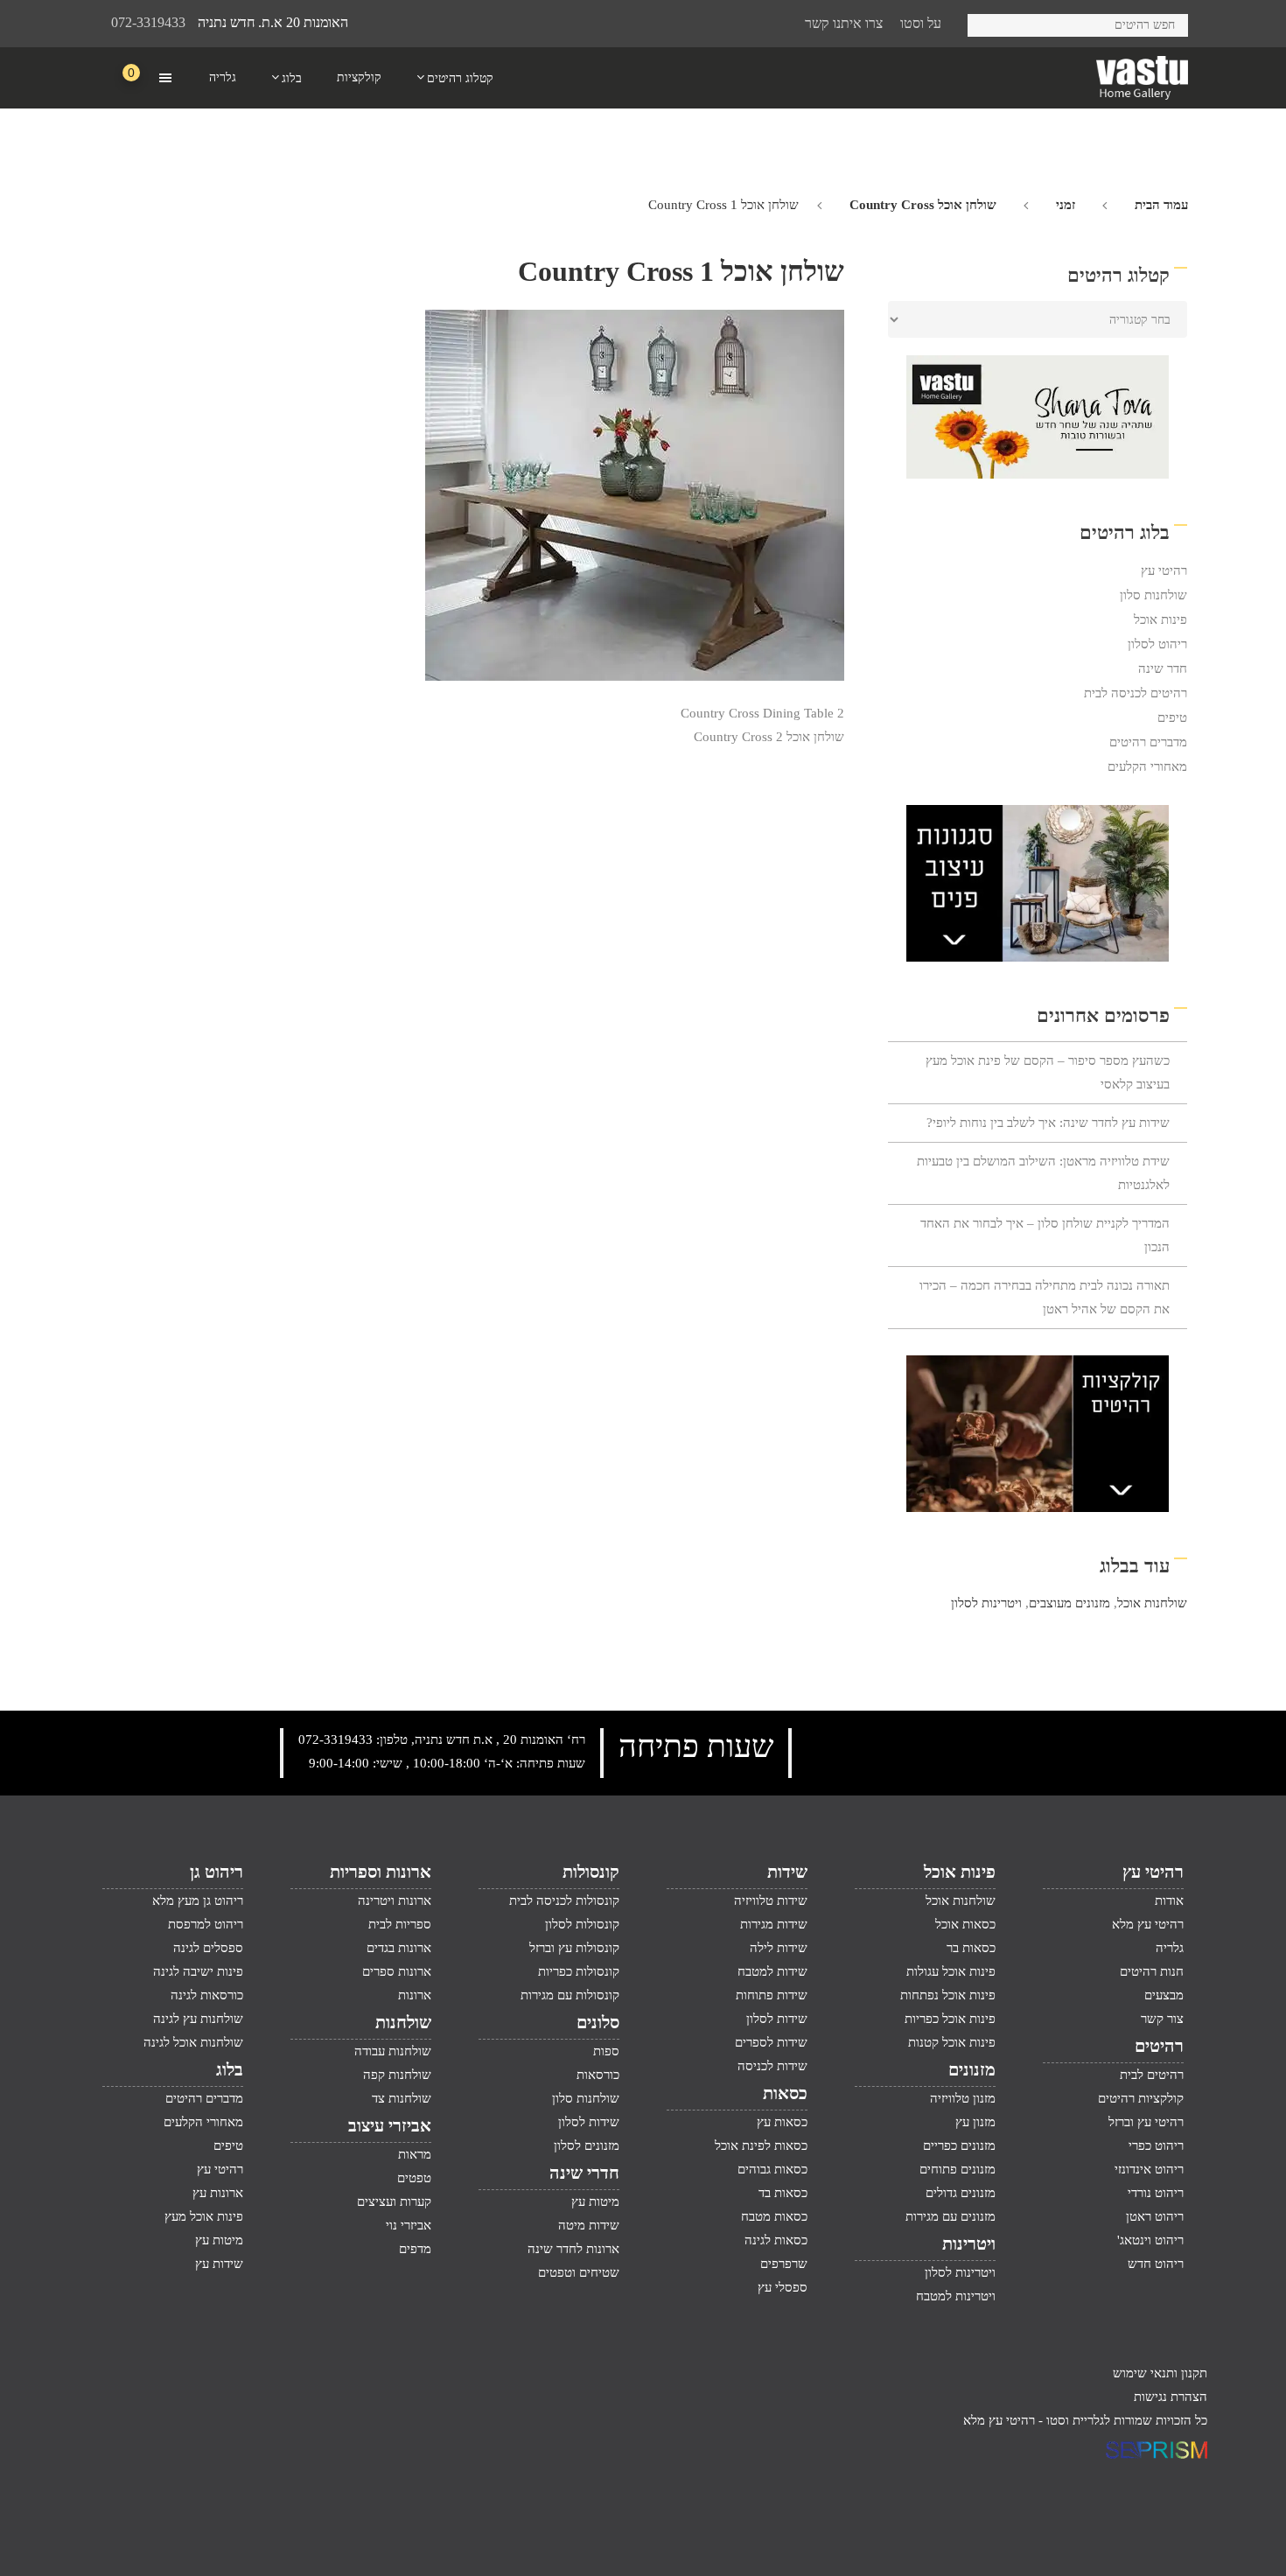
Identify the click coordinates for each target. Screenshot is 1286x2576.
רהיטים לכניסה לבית (1136, 693)
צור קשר (1162, 2019)
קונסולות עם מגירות (570, 1995)
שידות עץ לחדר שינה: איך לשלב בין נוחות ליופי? (1048, 1123)
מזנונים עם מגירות (951, 2216)
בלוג (230, 2069)
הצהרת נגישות (1171, 2397)
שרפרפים (784, 2264)
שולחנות (403, 2022)
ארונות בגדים (399, 1948)
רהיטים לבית (1152, 2075)
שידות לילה (779, 1948)
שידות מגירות (774, 1924)
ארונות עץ (218, 2193)
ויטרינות (969, 2243)
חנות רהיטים (1152, 1971)
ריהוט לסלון (1157, 644)
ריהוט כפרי (1156, 2145)
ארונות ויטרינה (395, 1900)
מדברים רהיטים (1148, 742)
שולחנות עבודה (393, 2051)
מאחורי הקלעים (1147, 766)
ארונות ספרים (397, 1971)
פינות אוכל (1160, 619)
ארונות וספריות (381, 1872)
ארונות (415, 1995)
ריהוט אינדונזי (1149, 2169)
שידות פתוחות (772, 1995)
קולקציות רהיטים (1141, 2098)
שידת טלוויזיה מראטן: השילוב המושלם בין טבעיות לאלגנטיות (1043, 1173)
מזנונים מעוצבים (1069, 1603)
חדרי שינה (584, 2173)
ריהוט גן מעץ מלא (198, 1900)
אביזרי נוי (409, 2225)
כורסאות (598, 2075)
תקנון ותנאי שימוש (1160, 2373)
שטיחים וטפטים (579, 2272)
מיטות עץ (595, 2201)
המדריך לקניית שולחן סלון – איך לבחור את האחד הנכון (1045, 1235)
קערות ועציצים (394, 2201)
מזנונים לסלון (587, 2145)
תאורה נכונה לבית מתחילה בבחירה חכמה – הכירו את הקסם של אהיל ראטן (1045, 1297)
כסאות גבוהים (772, 2169)
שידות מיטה (589, 2225)
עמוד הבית (1161, 205)
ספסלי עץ (783, 2287)
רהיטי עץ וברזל (1146, 2122)
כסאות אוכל (965, 1924)
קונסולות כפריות (579, 1971)
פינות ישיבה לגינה (198, 1971)
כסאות (785, 2093)
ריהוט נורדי (1156, 2193)
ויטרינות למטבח (956, 2296)
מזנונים (972, 2069)
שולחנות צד (402, 2098)
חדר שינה (1163, 668)
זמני (1066, 205)
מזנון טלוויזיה (963, 2098)
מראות (415, 2154)
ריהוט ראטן (1155, 2216)
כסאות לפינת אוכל (761, 2145)
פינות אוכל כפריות (950, 2019)
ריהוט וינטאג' (1150, 2240)
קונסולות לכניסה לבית (564, 1900)
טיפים (1172, 717)
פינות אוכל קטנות (952, 2042)
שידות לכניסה (772, 2066)
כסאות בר (971, 1948)
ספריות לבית (400, 1924)
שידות (787, 1872)
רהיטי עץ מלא (1148, 1924)
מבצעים (1164, 1995)
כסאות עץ (782, 2122)
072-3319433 (148, 22)
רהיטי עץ (1164, 570)
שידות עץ (219, 2264)
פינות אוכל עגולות (951, 1971)
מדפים (415, 2249)
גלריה (1170, 1948)
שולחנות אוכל (1152, 1603)
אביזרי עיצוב (390, 2125)
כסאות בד (783, 2193)
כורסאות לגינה (207, 1995)
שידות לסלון (777, 2019)
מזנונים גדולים (961, 2193)
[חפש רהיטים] (987, 22)
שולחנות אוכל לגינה (193, 2042)
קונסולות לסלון (582, 1924)
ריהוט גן (217, 1872)
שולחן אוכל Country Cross (923, 205)
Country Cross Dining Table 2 (762, 713)
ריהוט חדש (1156, 2264)
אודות (1169, 1900)
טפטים (414, 2178)
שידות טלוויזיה (771, 1900)
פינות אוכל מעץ (204, 2216)
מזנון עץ (975, 2122)
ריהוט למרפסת (206, 1924)
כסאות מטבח (774, 2216)
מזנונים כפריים (959, 2145)
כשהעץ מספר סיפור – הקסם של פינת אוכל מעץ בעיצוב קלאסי (1048, 1072)
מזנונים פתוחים (958, 2169)
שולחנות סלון (1153, 595)
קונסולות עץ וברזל (574, 1948)
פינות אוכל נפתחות (948, 1995)
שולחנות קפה (397, 2075)
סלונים (598, 2022)
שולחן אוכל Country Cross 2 (769, 737)
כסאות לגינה (776, 2240)
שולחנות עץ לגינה (198, 2019)
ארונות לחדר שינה (573, 2249)
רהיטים (1159, 2046)
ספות (606, 2051)
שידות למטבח (772, 1971)
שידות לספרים (771, 2042)
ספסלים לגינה (208, 1948)
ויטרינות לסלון (986, 1603)
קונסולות (591, 1872)
